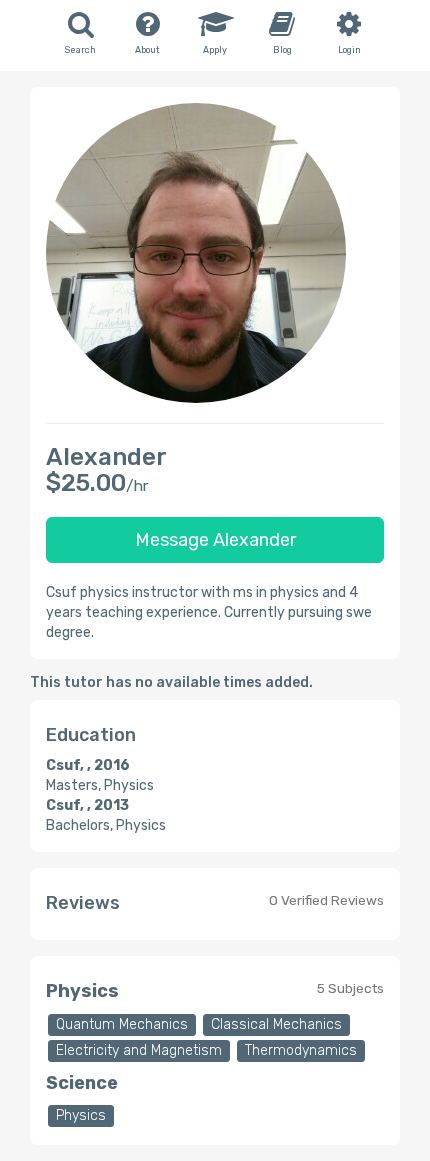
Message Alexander (215, 540)
